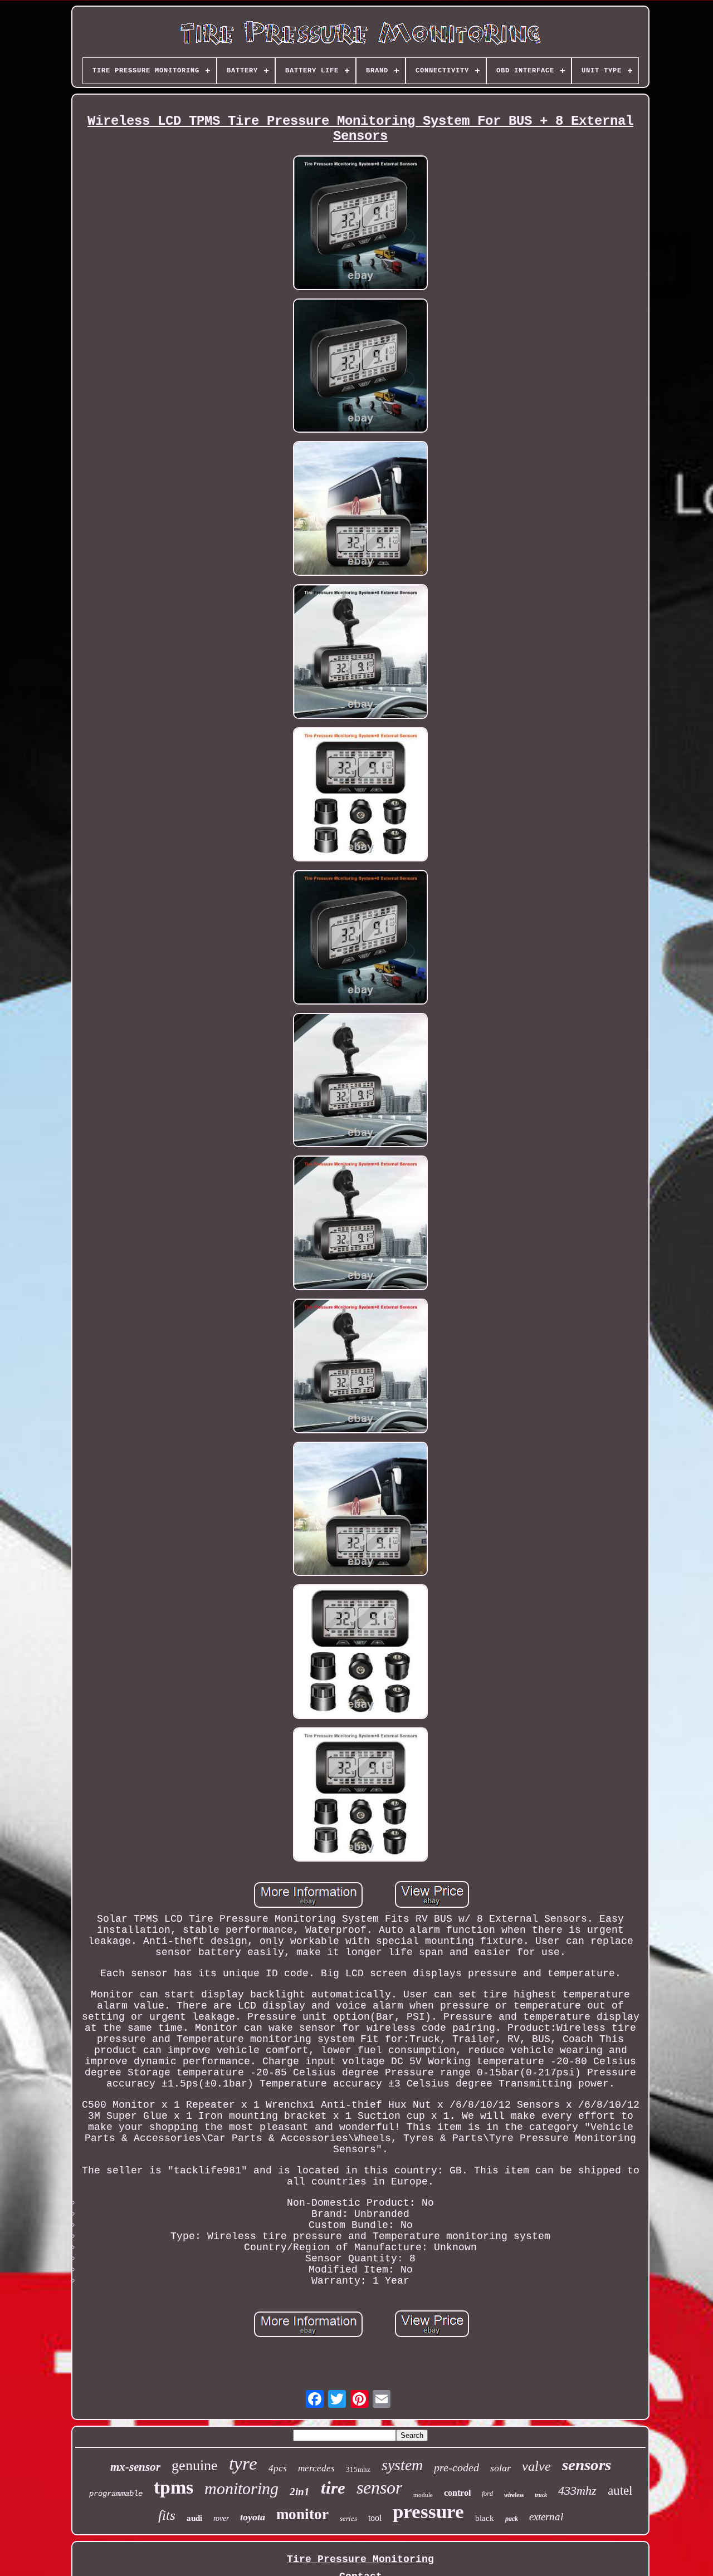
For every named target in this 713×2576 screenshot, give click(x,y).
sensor (379, 2487)
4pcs (278, 2468)
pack (512, 2519)
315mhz (358, 2469)
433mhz (577, 2491)
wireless (514, 2495)
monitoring (241, 2488)
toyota (253, 2517)
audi (194, 2518)
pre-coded (456, 2467)
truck (541, 2495)
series (348, 2518)
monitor (302, 2514)
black (485, 2518)
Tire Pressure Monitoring (360, 2559)
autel (620, 2491)
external (546, 2517)
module (423, 2495)
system (402, 2465)
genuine (195, 2465)
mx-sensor (135, 2467)
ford (487, 2494)
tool (375, 2518)
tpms (174, 2487)
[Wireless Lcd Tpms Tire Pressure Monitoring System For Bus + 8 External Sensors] (360, 224)
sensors (587, 2465)
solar (500, 2468)
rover (221, 2518)
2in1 (300, 2492)
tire (333, 2488)
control (457, 2493)
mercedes (316, 2468)
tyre (243, 2464)
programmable (116, 2494)
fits (167, 2515)
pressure (428, 2512)
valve (536, 2466)
